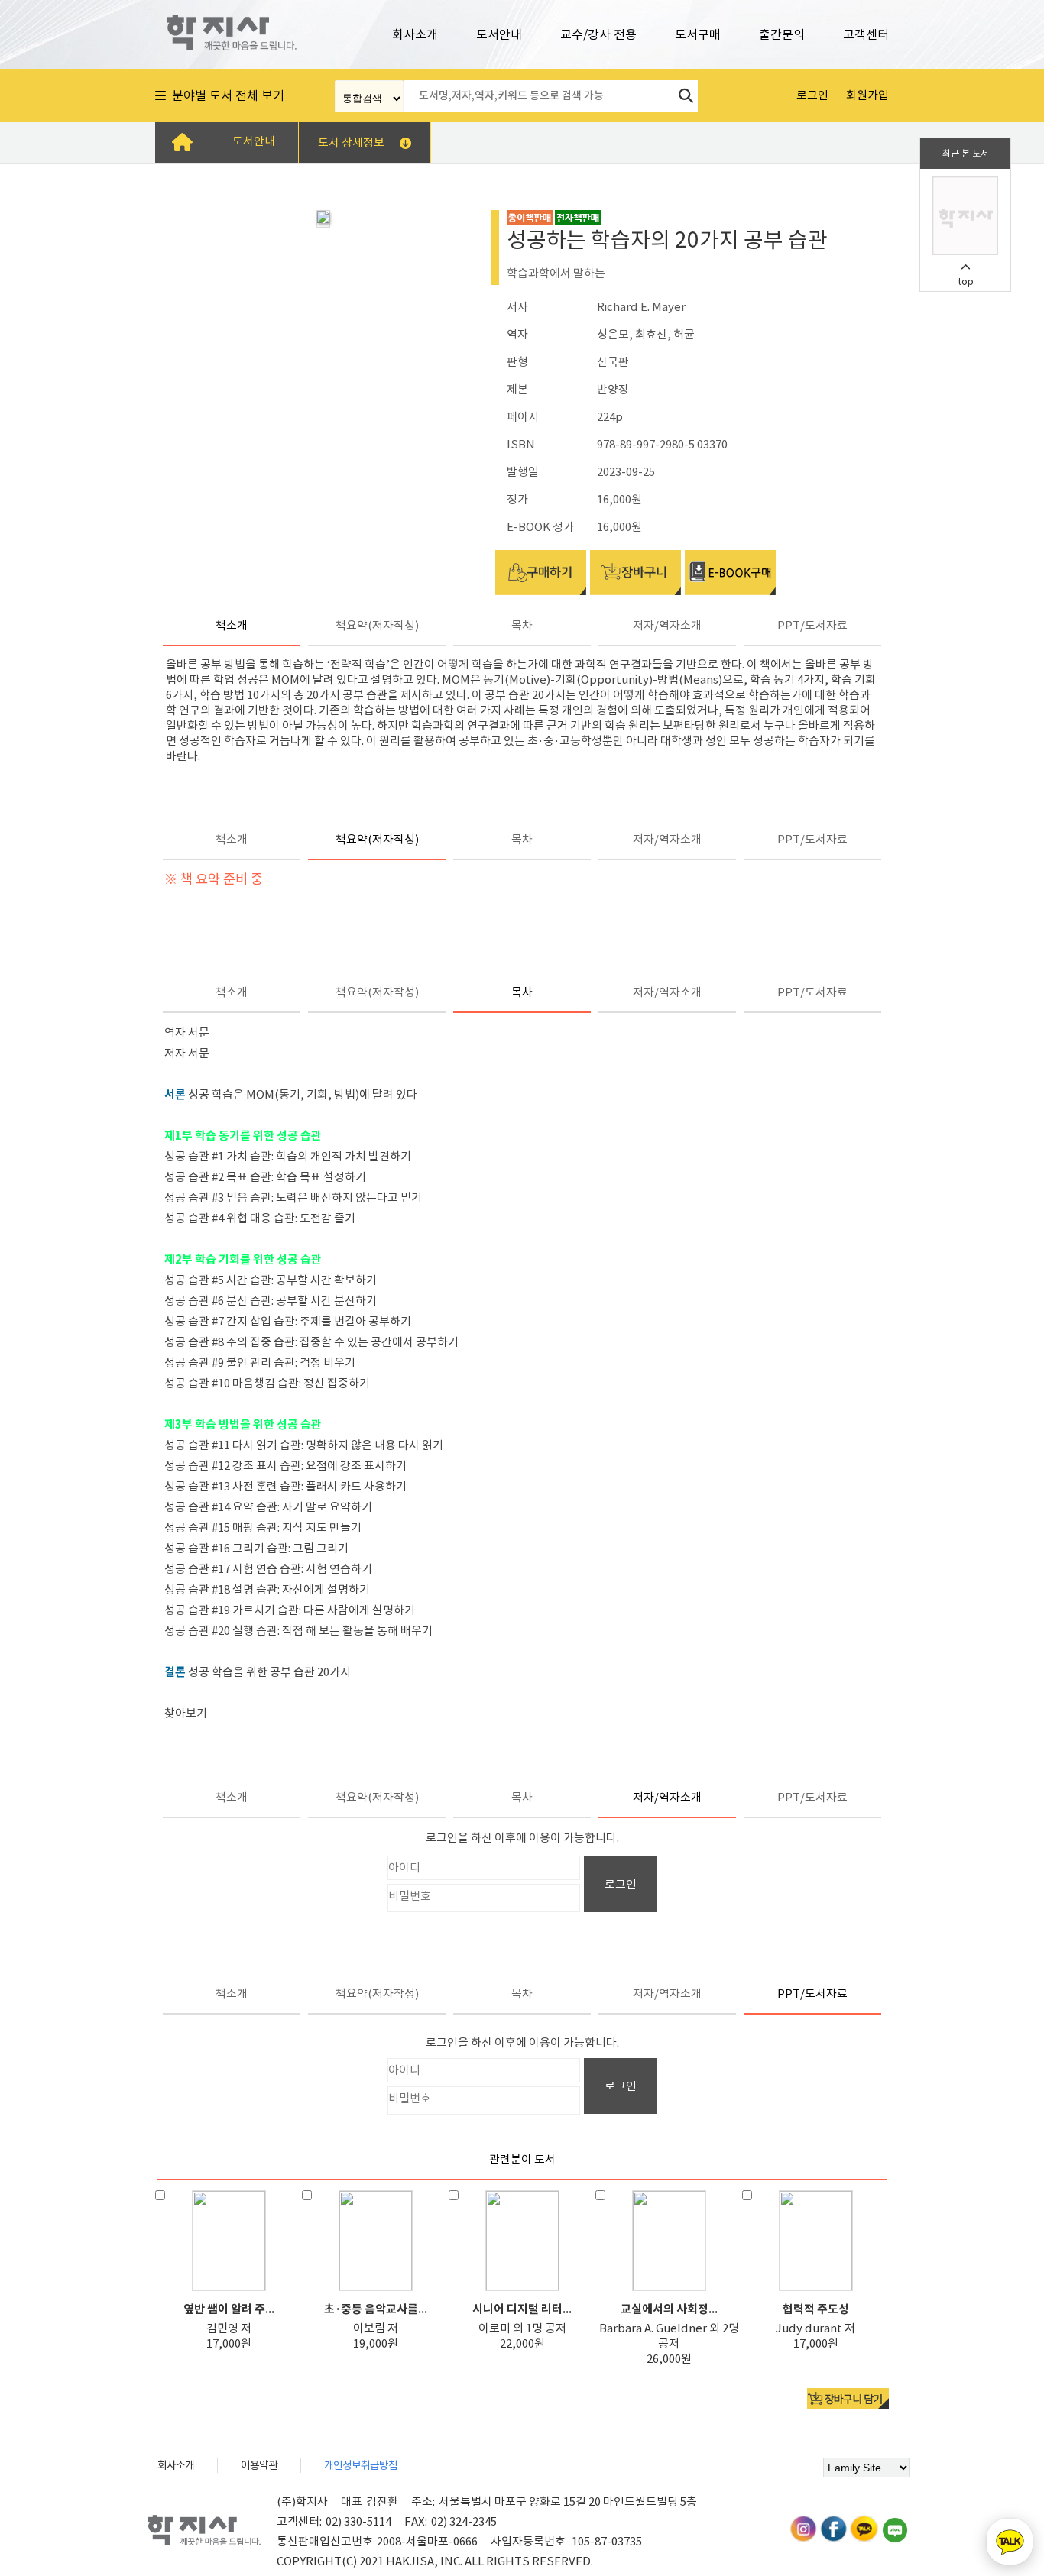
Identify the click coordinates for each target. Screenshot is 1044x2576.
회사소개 (415, 34)
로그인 (621, 1884)
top (966, 282)
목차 (522, 625)
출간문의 (782, 34)
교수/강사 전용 (598, 34)
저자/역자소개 (667, 625)
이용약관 (259, 2465)
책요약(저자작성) (377, 625)
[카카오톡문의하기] (1010, 2542)
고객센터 (866, 34)
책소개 (232, 625)
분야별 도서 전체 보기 (225, 95)
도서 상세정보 (351, 142)
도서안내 (499, 34)
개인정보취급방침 (361, 2465)
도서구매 (698, 34)
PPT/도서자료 (812, 625)
